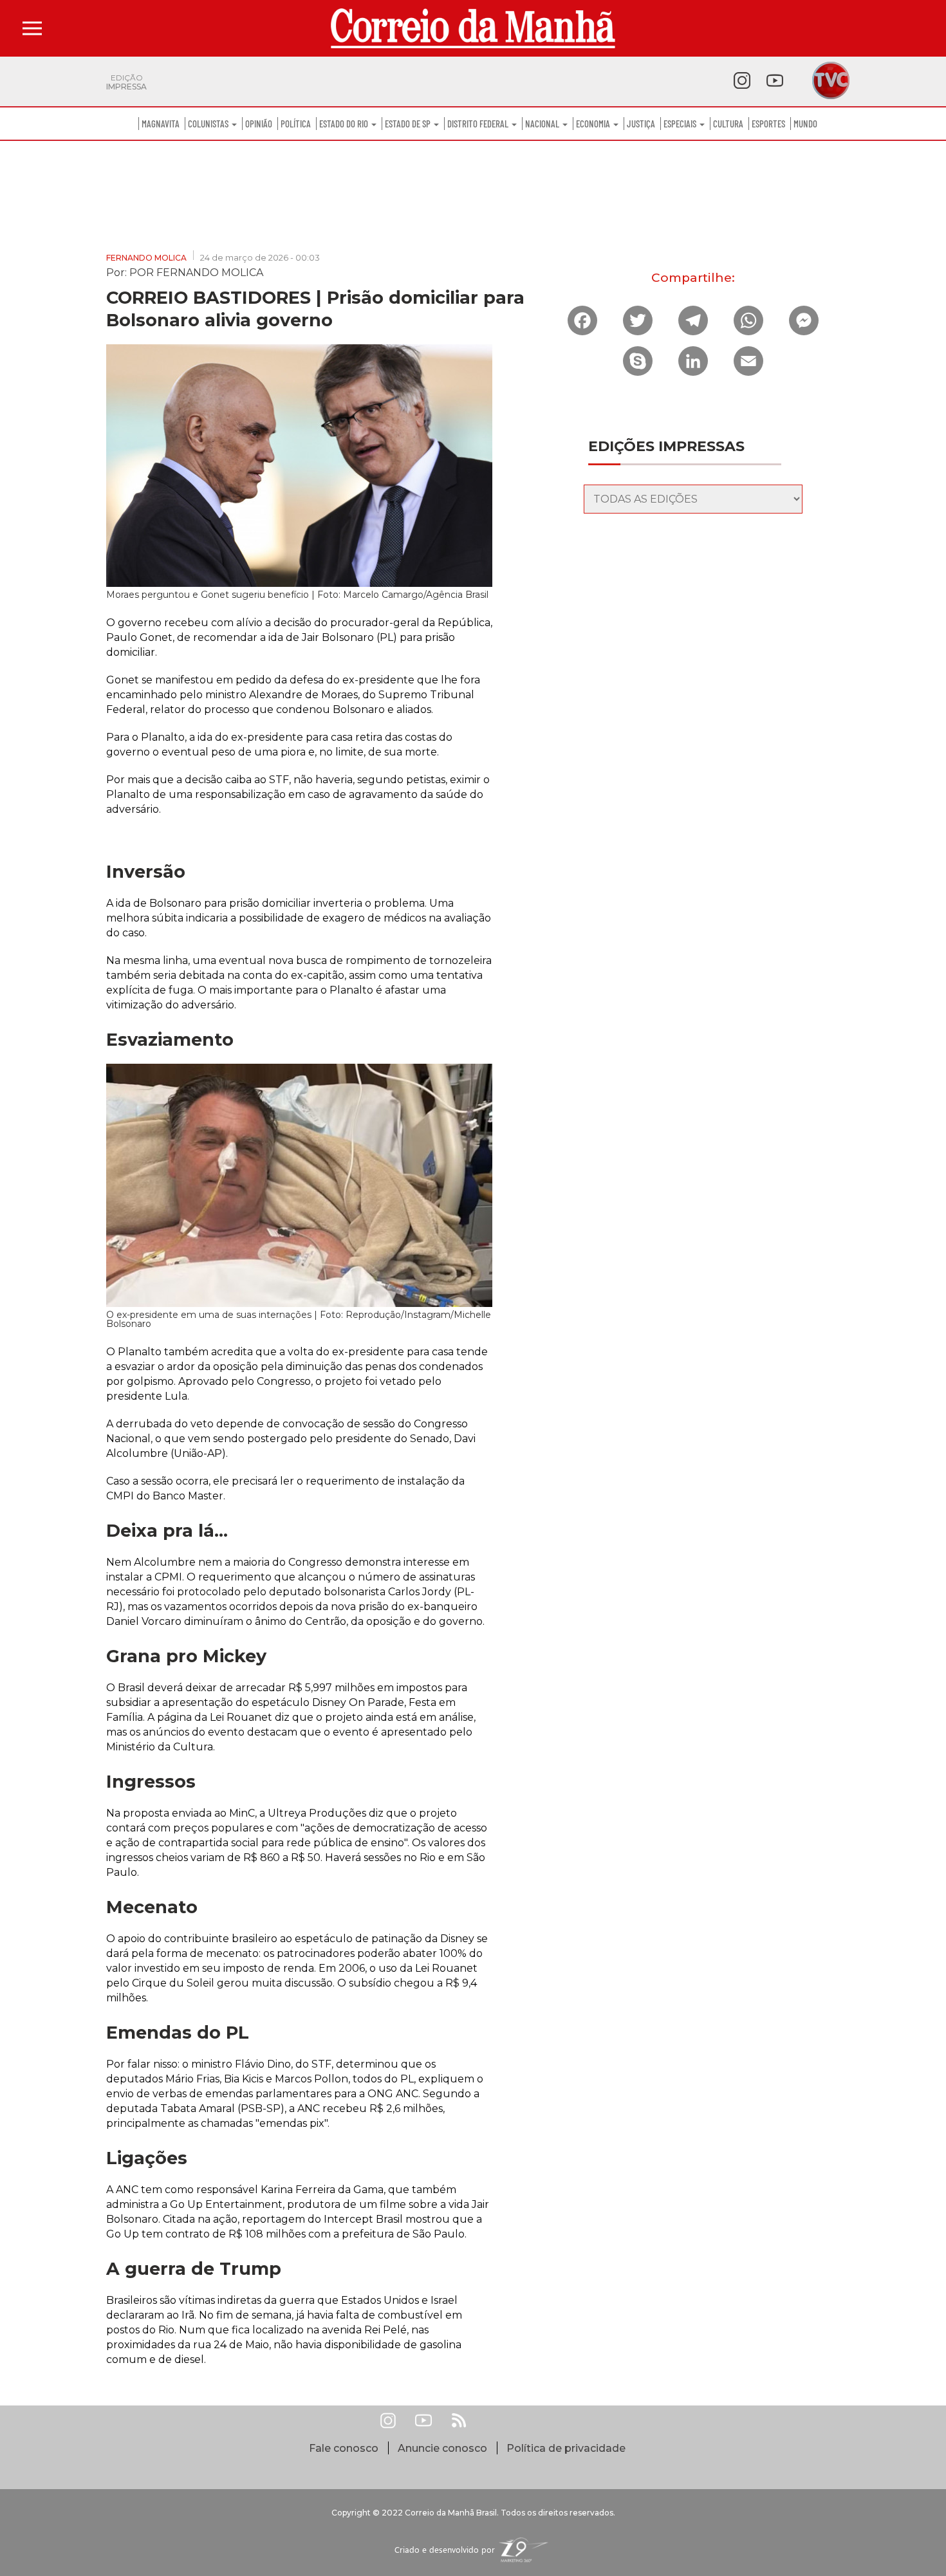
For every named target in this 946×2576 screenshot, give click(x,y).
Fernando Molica (146, 258)
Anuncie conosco (442, 2448)
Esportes (768, 124)
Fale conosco (344, 2448)
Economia (594, 124)
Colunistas (209, 124)
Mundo (805, 124)
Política (296, 124)
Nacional (543, 124)
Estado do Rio (345, 124)
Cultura (728, 124)
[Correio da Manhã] (473, 28)
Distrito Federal (479, 124)
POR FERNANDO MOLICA (196, 272)
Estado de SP (409, 124)
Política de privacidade (566, 2448)
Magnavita (161, 124)
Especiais (681, 124)
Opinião (259, 124)
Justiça (641, 124)
